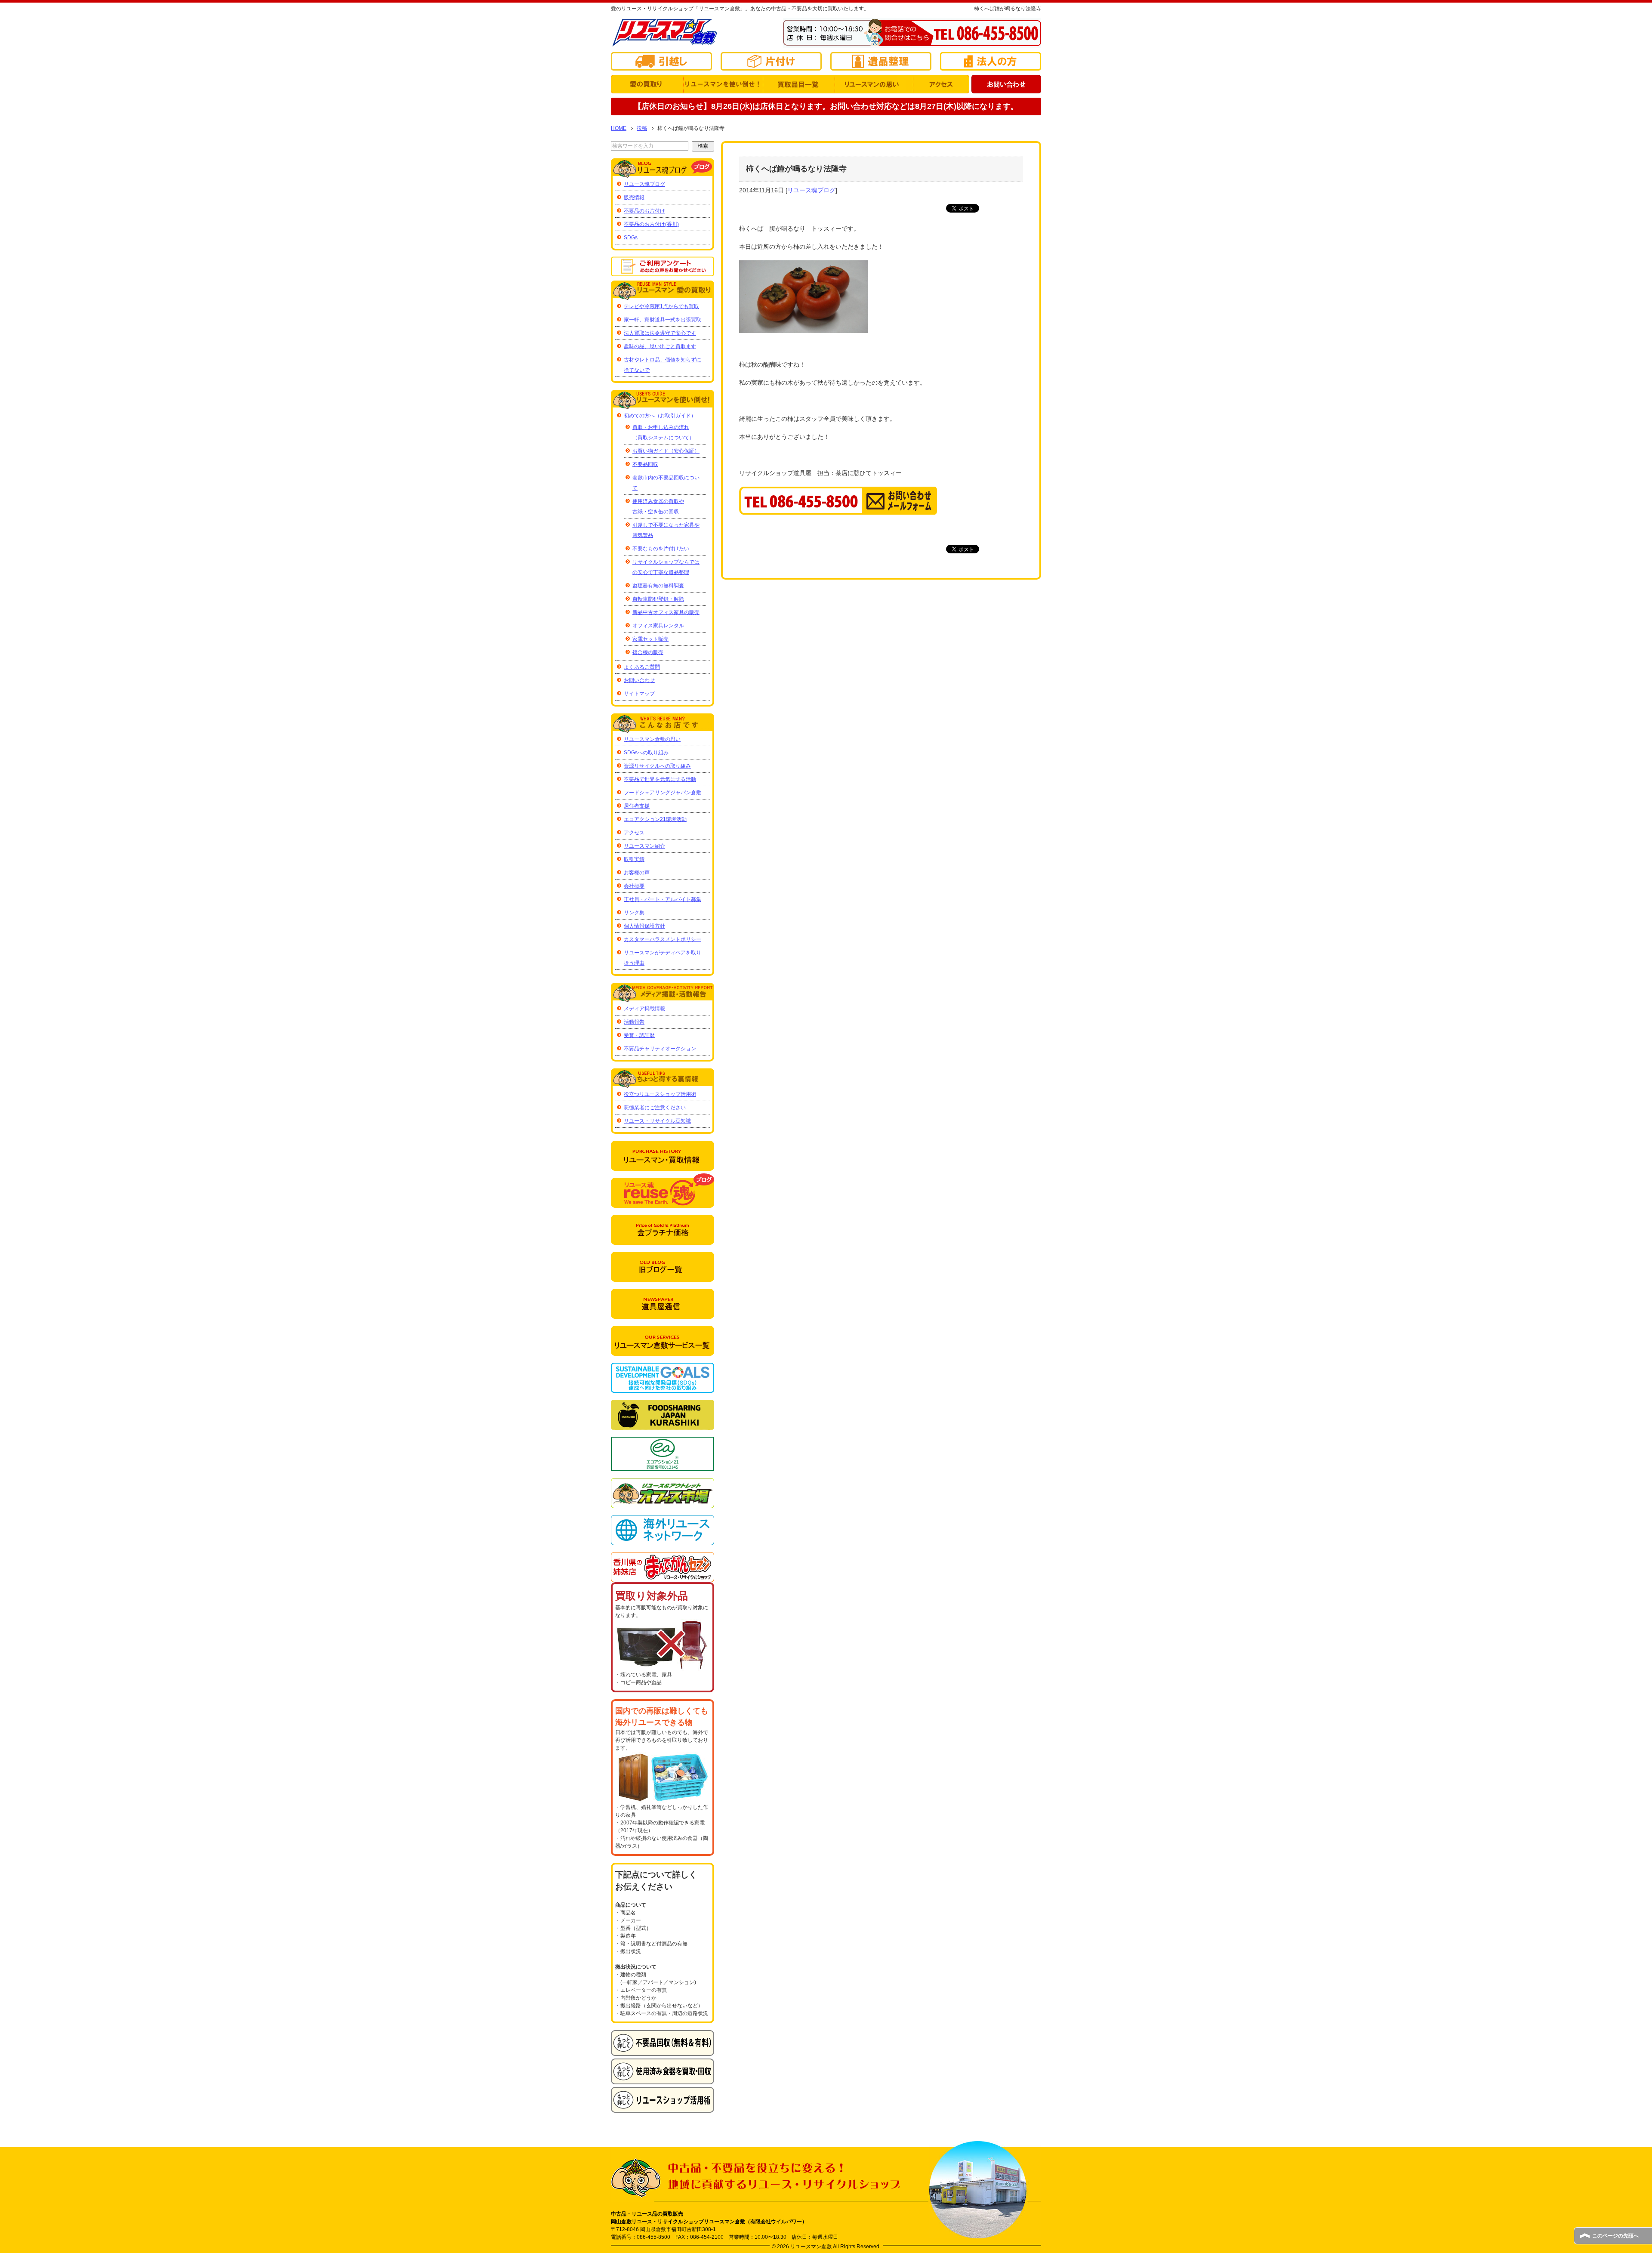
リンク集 (634, 913)
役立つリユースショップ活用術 (660, 1094)
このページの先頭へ (1615, 2236)
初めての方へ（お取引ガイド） (660, 416)
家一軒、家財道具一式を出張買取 (663, 320)
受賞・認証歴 (639, 1035)
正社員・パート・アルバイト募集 (663, 899)
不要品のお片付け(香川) (651, 224)
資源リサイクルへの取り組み (657, 766)
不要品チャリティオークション (660, 1049)
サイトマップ (639, 694)
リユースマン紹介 (644, 846)
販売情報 (634, 198)
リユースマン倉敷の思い (652, 739)
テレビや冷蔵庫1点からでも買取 (661, 306)
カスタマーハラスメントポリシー (663, 939)
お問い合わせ (639, 680)
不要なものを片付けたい (661, 549)
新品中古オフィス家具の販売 (666, 612)
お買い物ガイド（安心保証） (666, 451)
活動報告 (634, 1022)
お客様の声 (637, 873)
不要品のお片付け (644, 211)
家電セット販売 (650, 639)
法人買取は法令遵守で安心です (660, 333)
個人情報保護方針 (644, 926)
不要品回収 (645, 464)
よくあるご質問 (642, 667)
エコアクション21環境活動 (655, 819)
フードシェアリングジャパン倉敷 (663, 793)
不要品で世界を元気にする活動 (660, 779)
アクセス (634, 833)
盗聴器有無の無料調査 (658, 586)
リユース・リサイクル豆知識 (657, 1121)
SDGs (631, 238)
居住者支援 (637, 806)
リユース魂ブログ (811, 190)
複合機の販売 (648, 652)
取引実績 (634, 859)
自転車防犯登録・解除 (658, 599)
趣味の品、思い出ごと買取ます (660, 346)
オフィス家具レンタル (658, 626)
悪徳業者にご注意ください (655, 1108)
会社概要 (634, 886)
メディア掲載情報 (644, 1009)
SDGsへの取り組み (646, 753)
